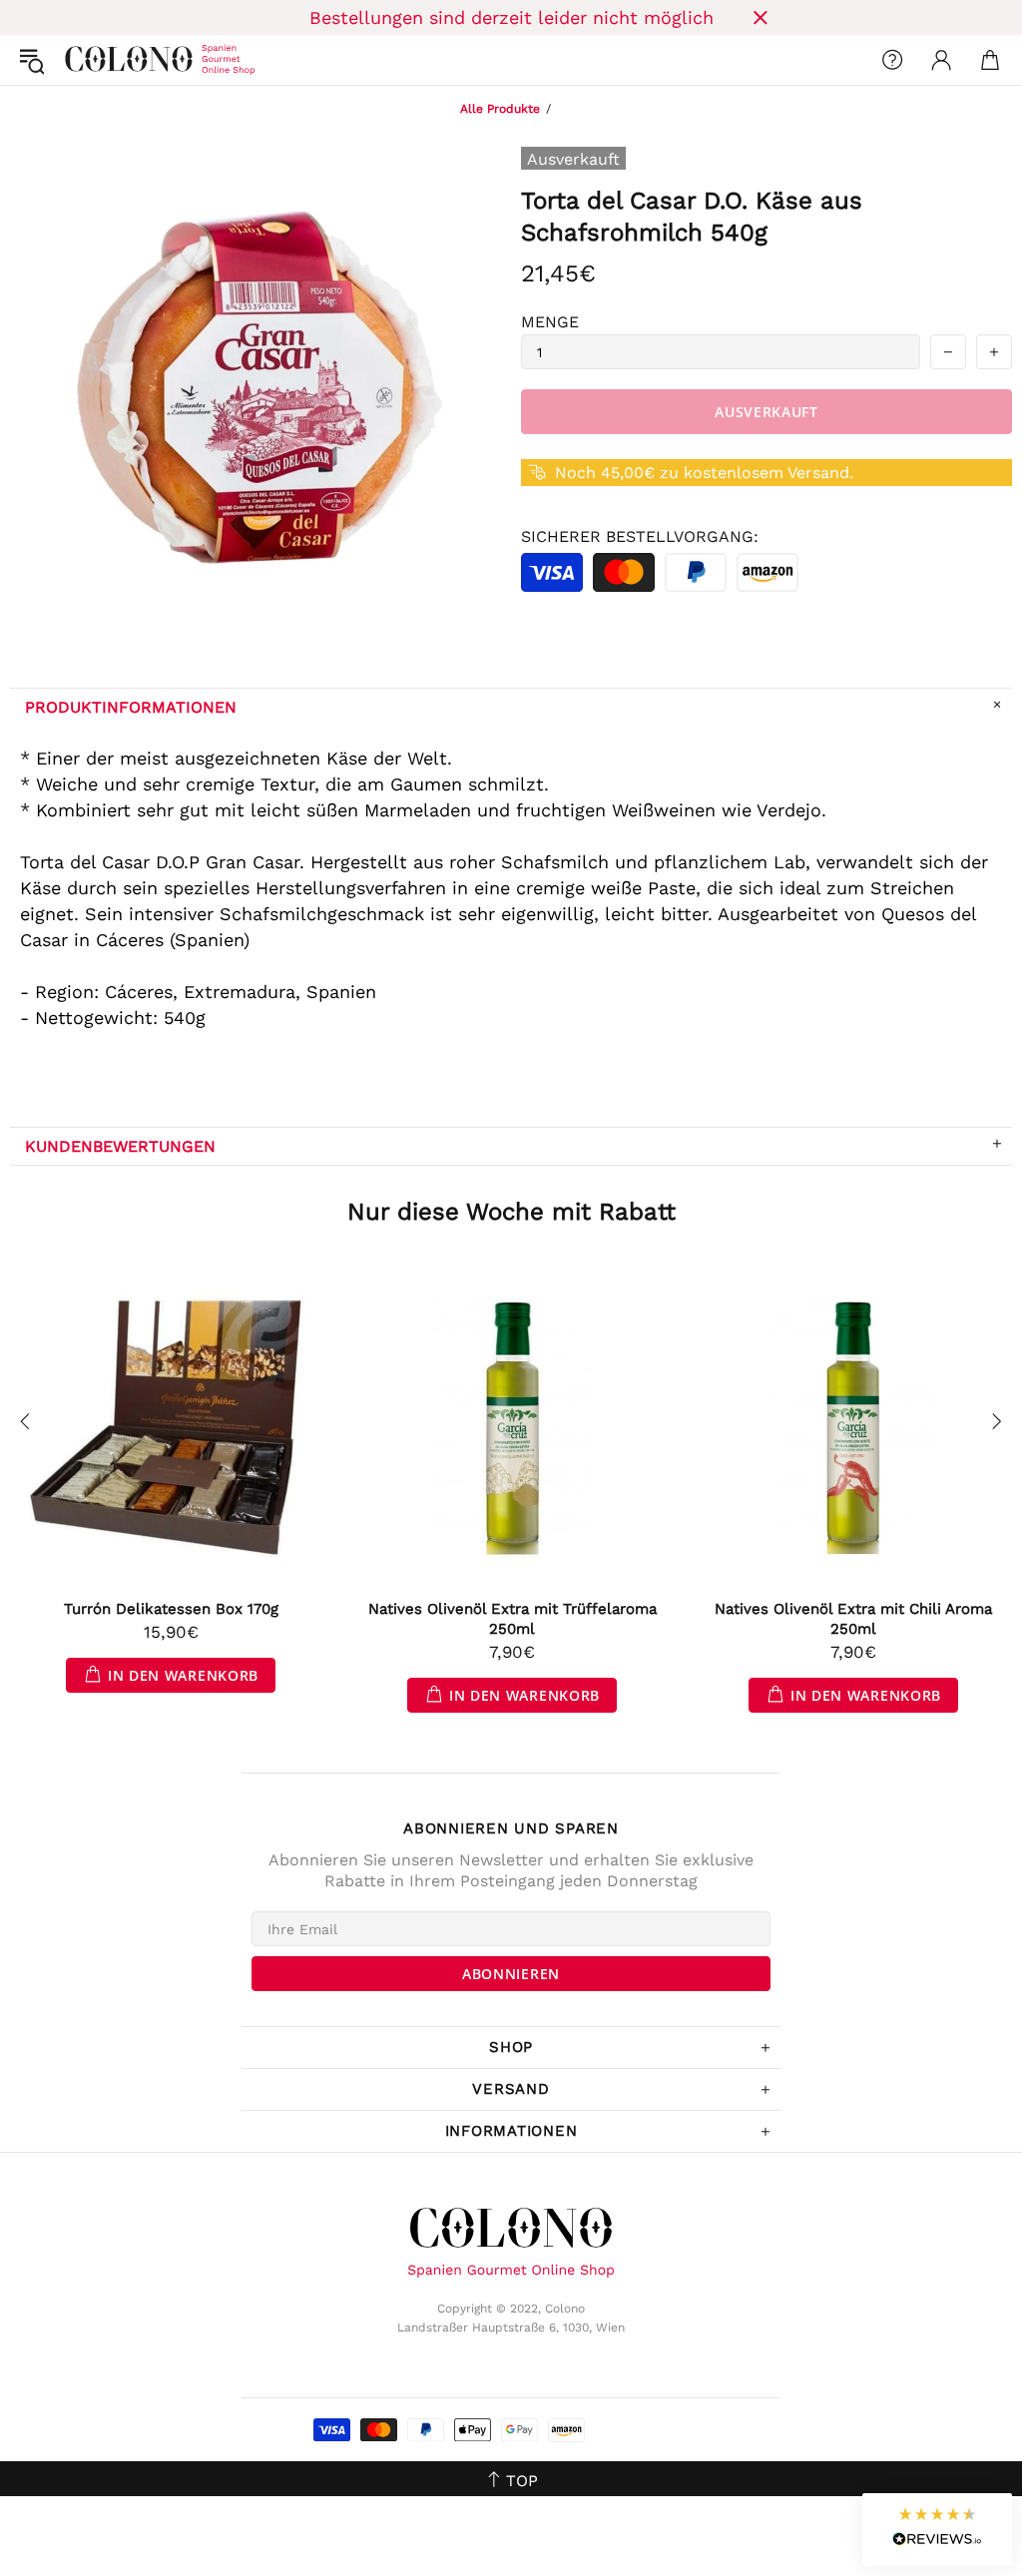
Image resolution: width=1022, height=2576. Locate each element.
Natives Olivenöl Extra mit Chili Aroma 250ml (853, 1619)
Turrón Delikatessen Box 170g (171, 1609)
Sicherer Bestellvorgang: (640, 536)
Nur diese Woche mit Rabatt (511, 1212)
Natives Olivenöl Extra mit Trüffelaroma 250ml (512, 1619)
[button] (937, 2530)
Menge (550, 322)
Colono (81, 60)
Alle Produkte (500, 109)
